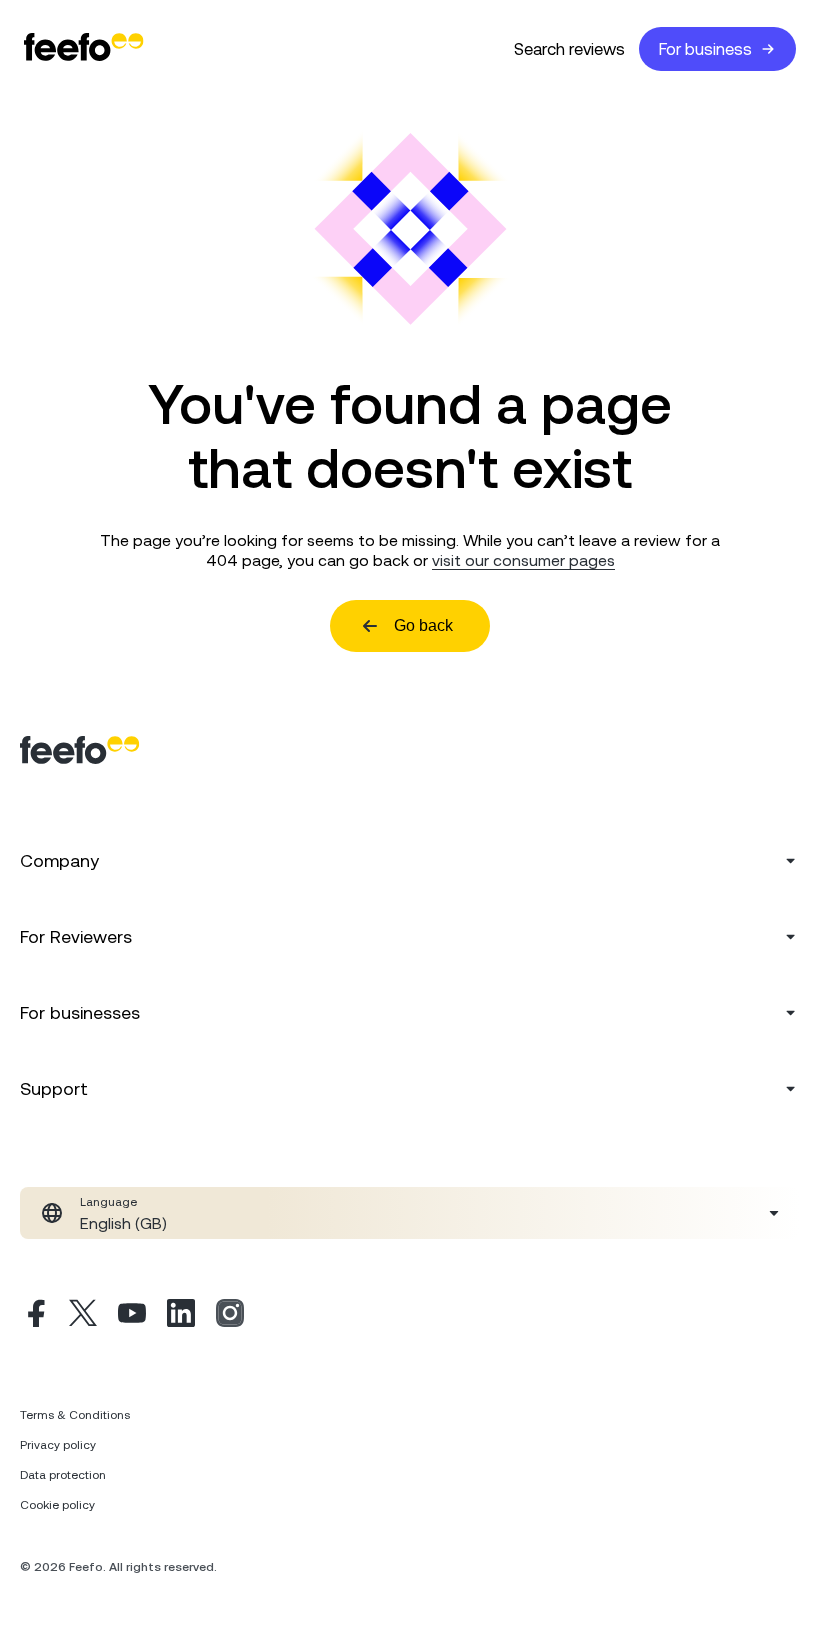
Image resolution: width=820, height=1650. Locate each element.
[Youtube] (132, 1316)
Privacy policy (58, 1445)
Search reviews (569, 49)
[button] (410, 1213)
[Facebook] (34, 1316)
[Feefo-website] (84, 48)
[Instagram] (230, 1316)
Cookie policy (57, 1505)
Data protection (63, 1475)
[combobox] (410, 1213)
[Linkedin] (181, 1316)
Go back (423, 625)
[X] (83, 1316)
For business (705, 49)
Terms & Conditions (75, 1415)
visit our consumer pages (523, 560)
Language (108, 1202)
